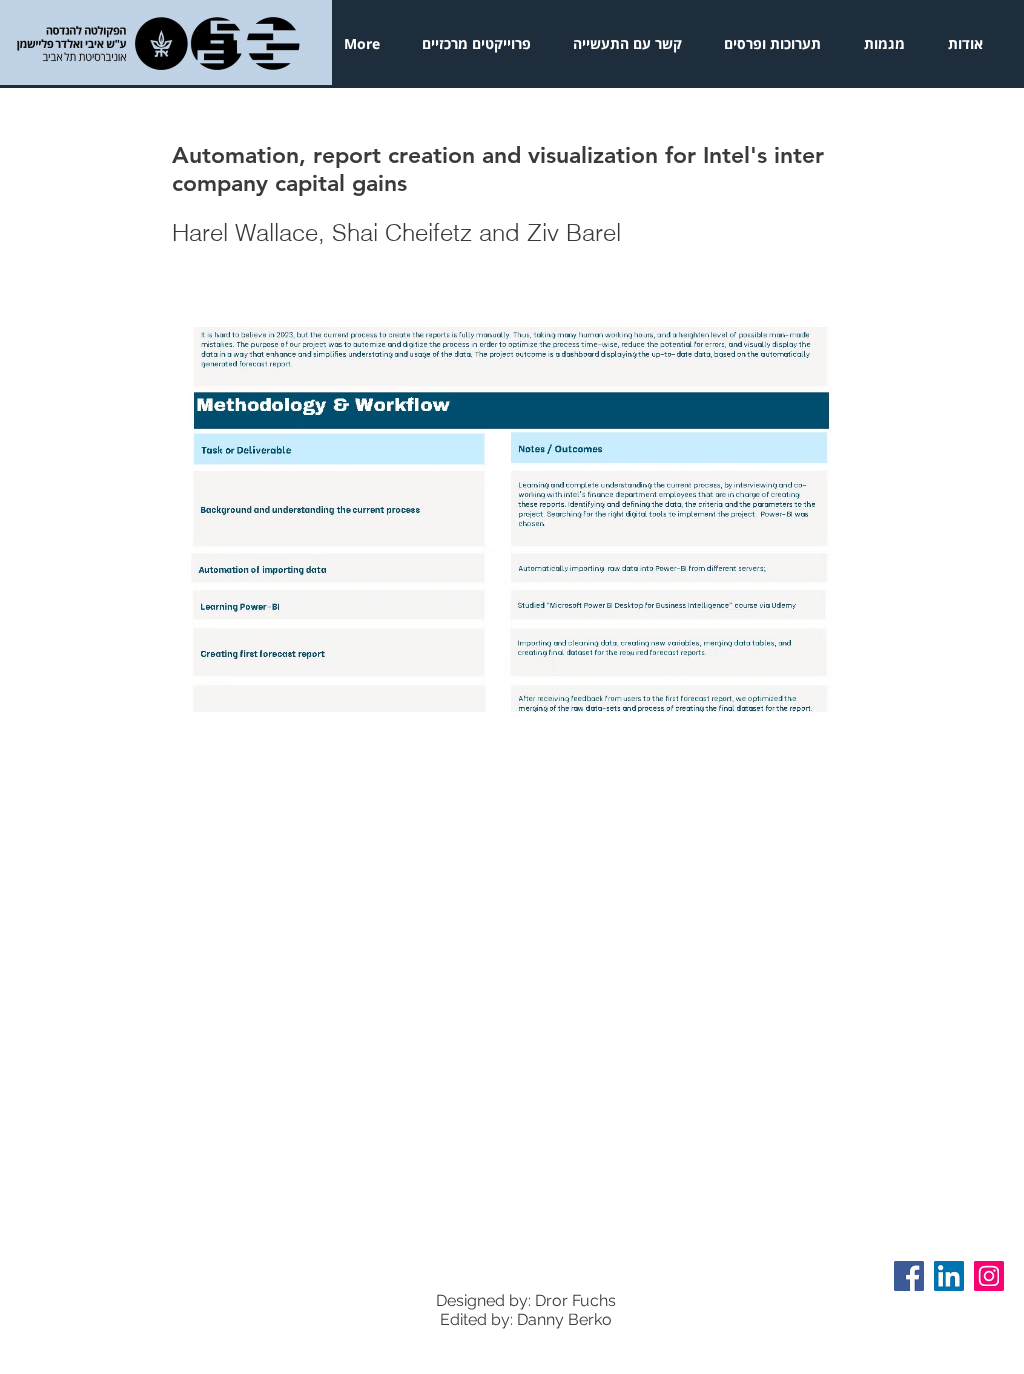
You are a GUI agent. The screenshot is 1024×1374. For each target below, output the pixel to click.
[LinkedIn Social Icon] (949, 1276)
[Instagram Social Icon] (989, 1276)
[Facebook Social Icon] (909, 1276)
